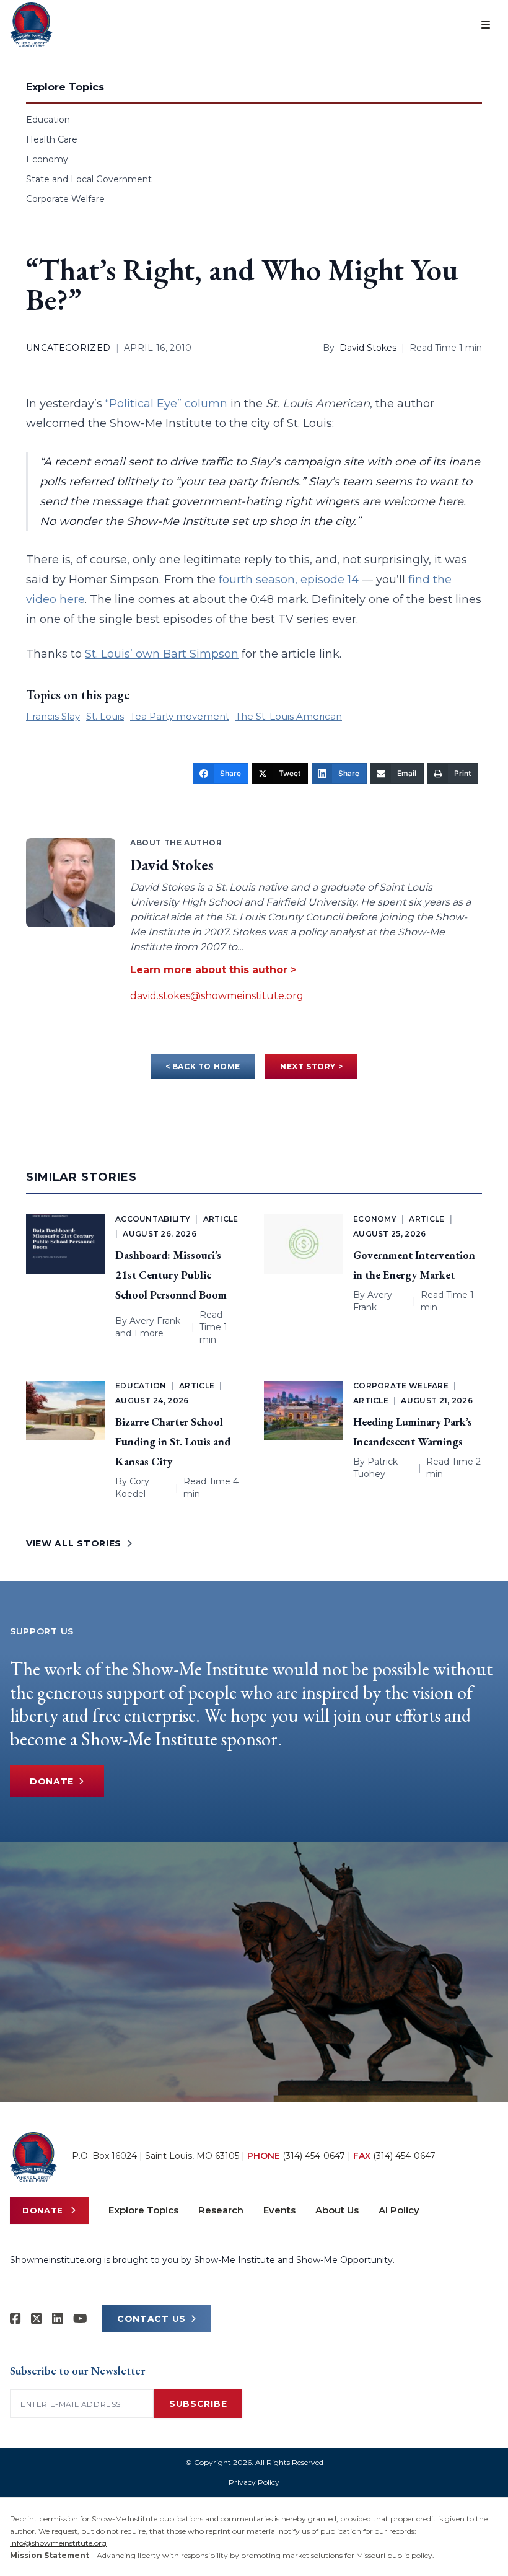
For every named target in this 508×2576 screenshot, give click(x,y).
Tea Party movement (180, 716)
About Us (337, 2210)
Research (221, 2210)
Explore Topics (143, 2210)
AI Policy (399, 2210)
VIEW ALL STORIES (74, 1543)
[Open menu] (486, 25)
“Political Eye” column (166, 404)
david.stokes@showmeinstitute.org (217, 996)
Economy (47, 159)
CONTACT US (151, 2319)
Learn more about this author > (213, 970)
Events (279, 2210)
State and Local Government (89, 179)
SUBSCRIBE (198, 2404)
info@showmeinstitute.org (58, 2543)
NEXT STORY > (311, 1066)
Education (48, 120)
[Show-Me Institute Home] (31, 25)
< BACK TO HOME (203, 1066)
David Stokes (368, 348)
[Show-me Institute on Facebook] (15, 2319)
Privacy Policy (254, 2482)
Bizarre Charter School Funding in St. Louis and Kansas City (173, 1441)
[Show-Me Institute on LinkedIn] (58, 2319)
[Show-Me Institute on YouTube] (80, 2319)
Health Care (52, 139)
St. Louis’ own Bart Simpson (162, 654)
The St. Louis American (289, 716)
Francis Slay (53, 716)
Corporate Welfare (65, 199)
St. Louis (105, 716)
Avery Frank (155, 1321)
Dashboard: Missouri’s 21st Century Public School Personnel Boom (171, 1275)
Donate (52, 1781)
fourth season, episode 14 (289, 580)
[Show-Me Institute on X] (37, 2319)
